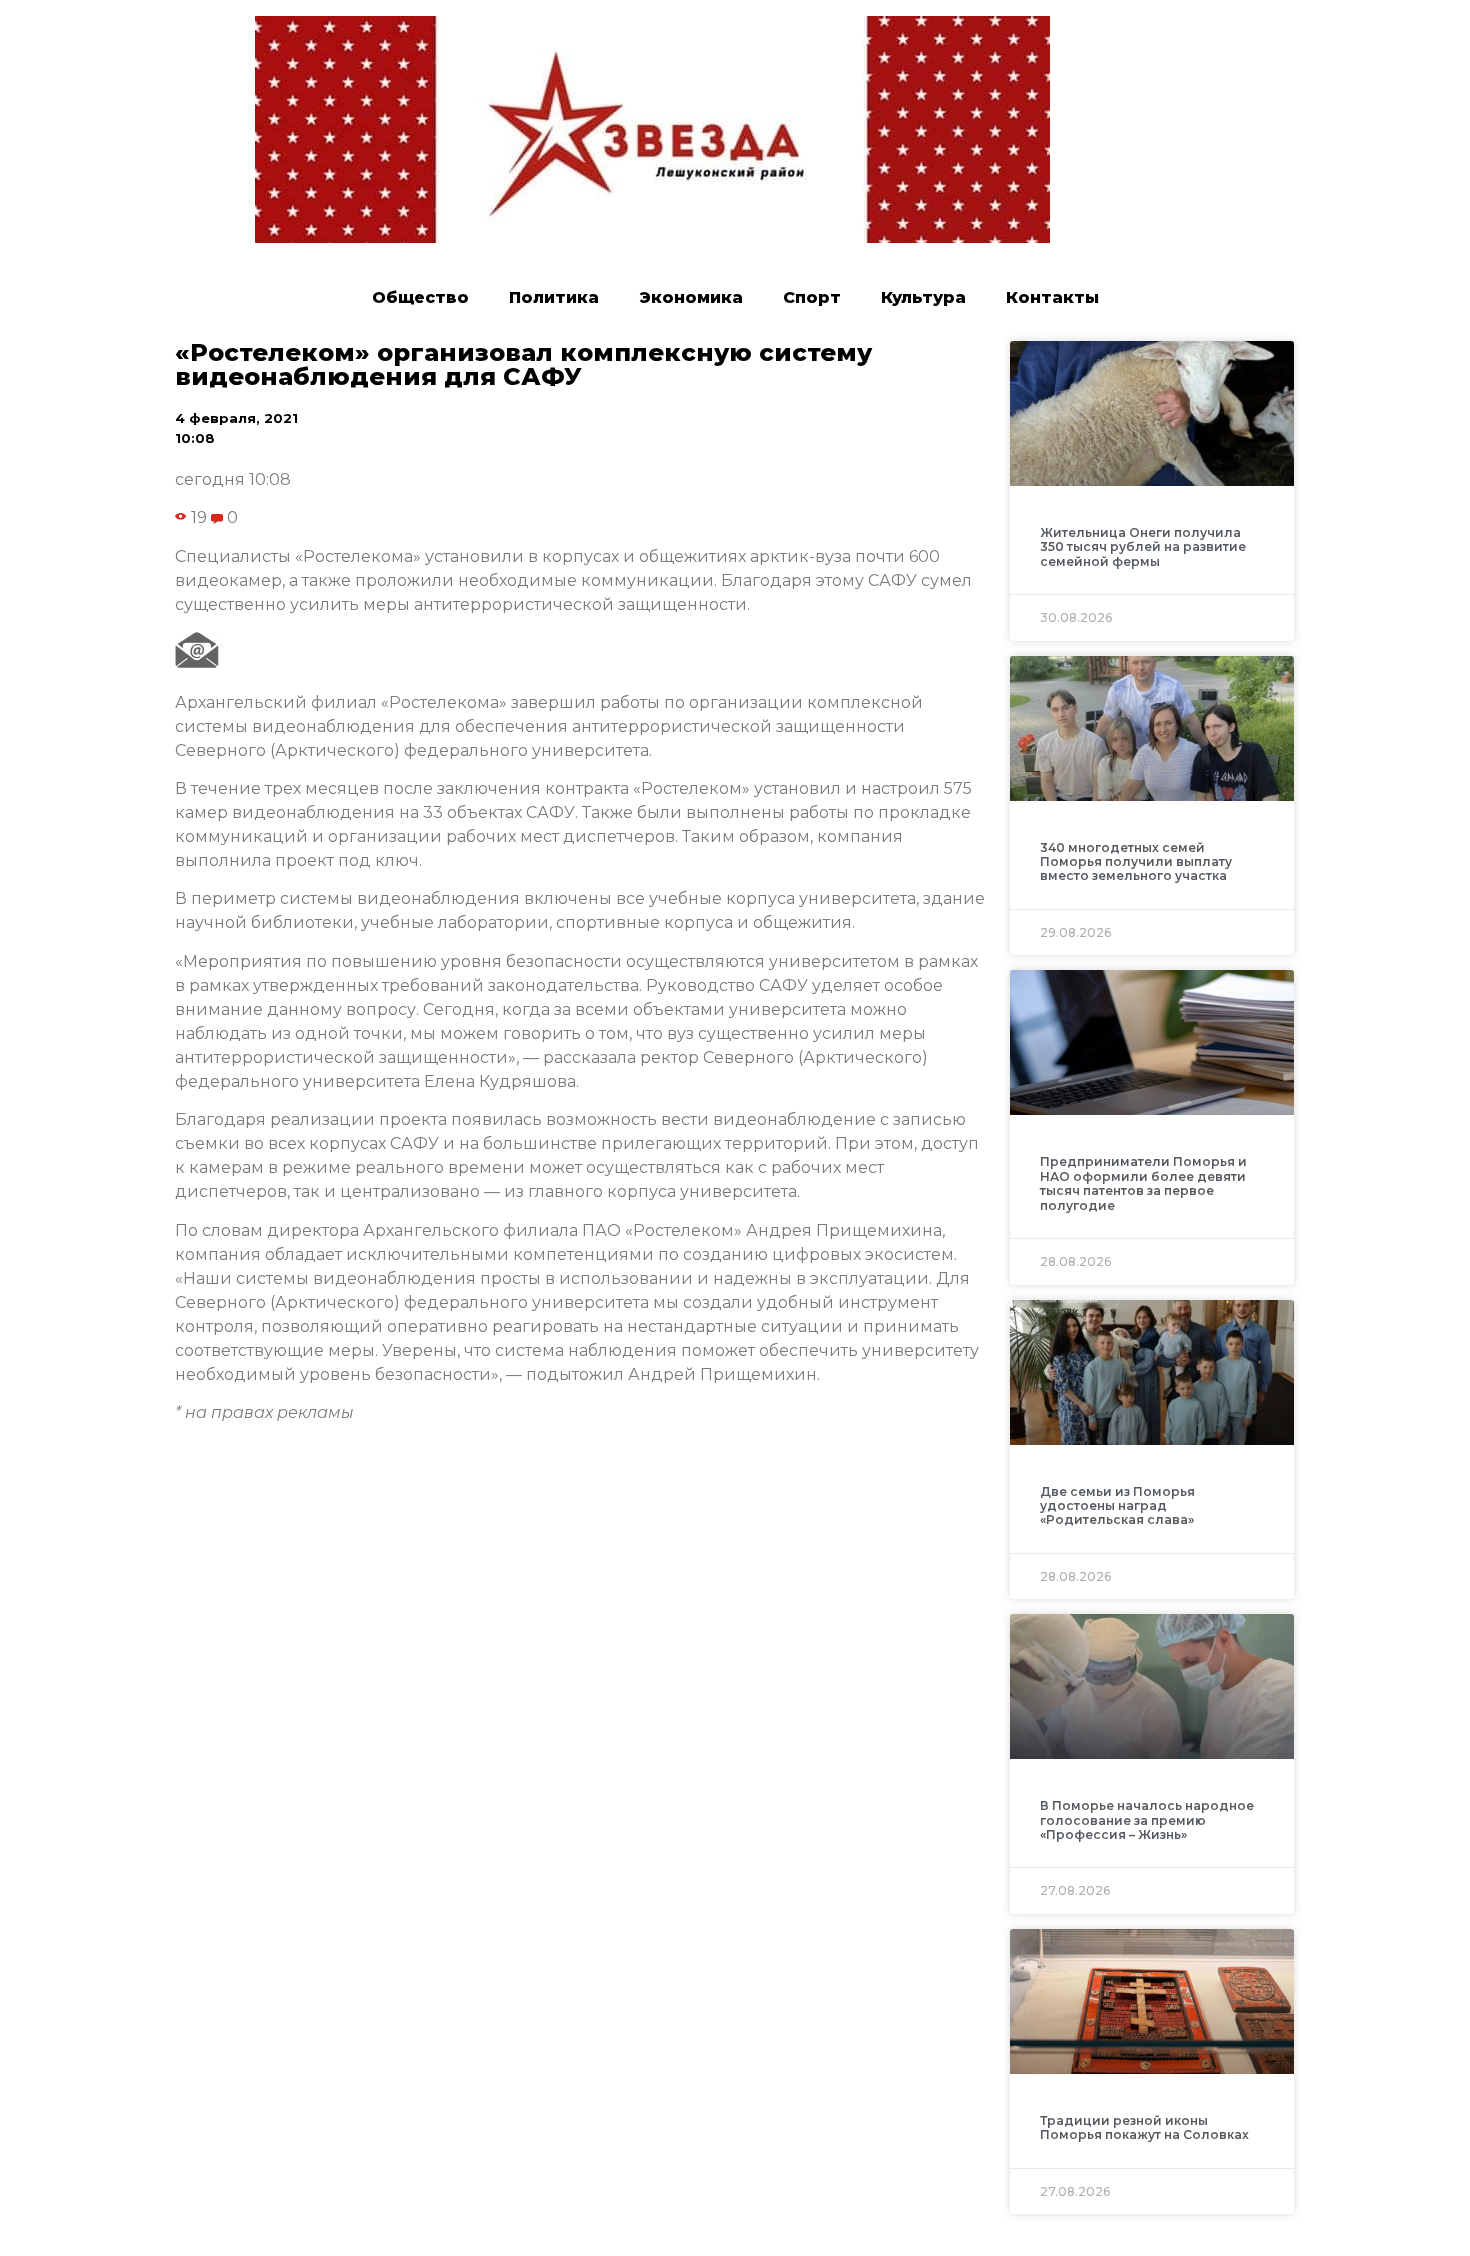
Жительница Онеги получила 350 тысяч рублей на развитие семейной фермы (1143, 547)
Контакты (1052, 297)
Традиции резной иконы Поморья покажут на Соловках (1144, 2127)
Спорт (812, 297)
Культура (923, 297)
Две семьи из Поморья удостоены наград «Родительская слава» (1117, 1506)
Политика (554, 297)
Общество (420, 297)
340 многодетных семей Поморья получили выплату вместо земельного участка (1136, 862)
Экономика (691, 297)
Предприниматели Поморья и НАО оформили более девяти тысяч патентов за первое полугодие (1143, 1183)
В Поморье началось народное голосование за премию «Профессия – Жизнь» (1147, 1820)
